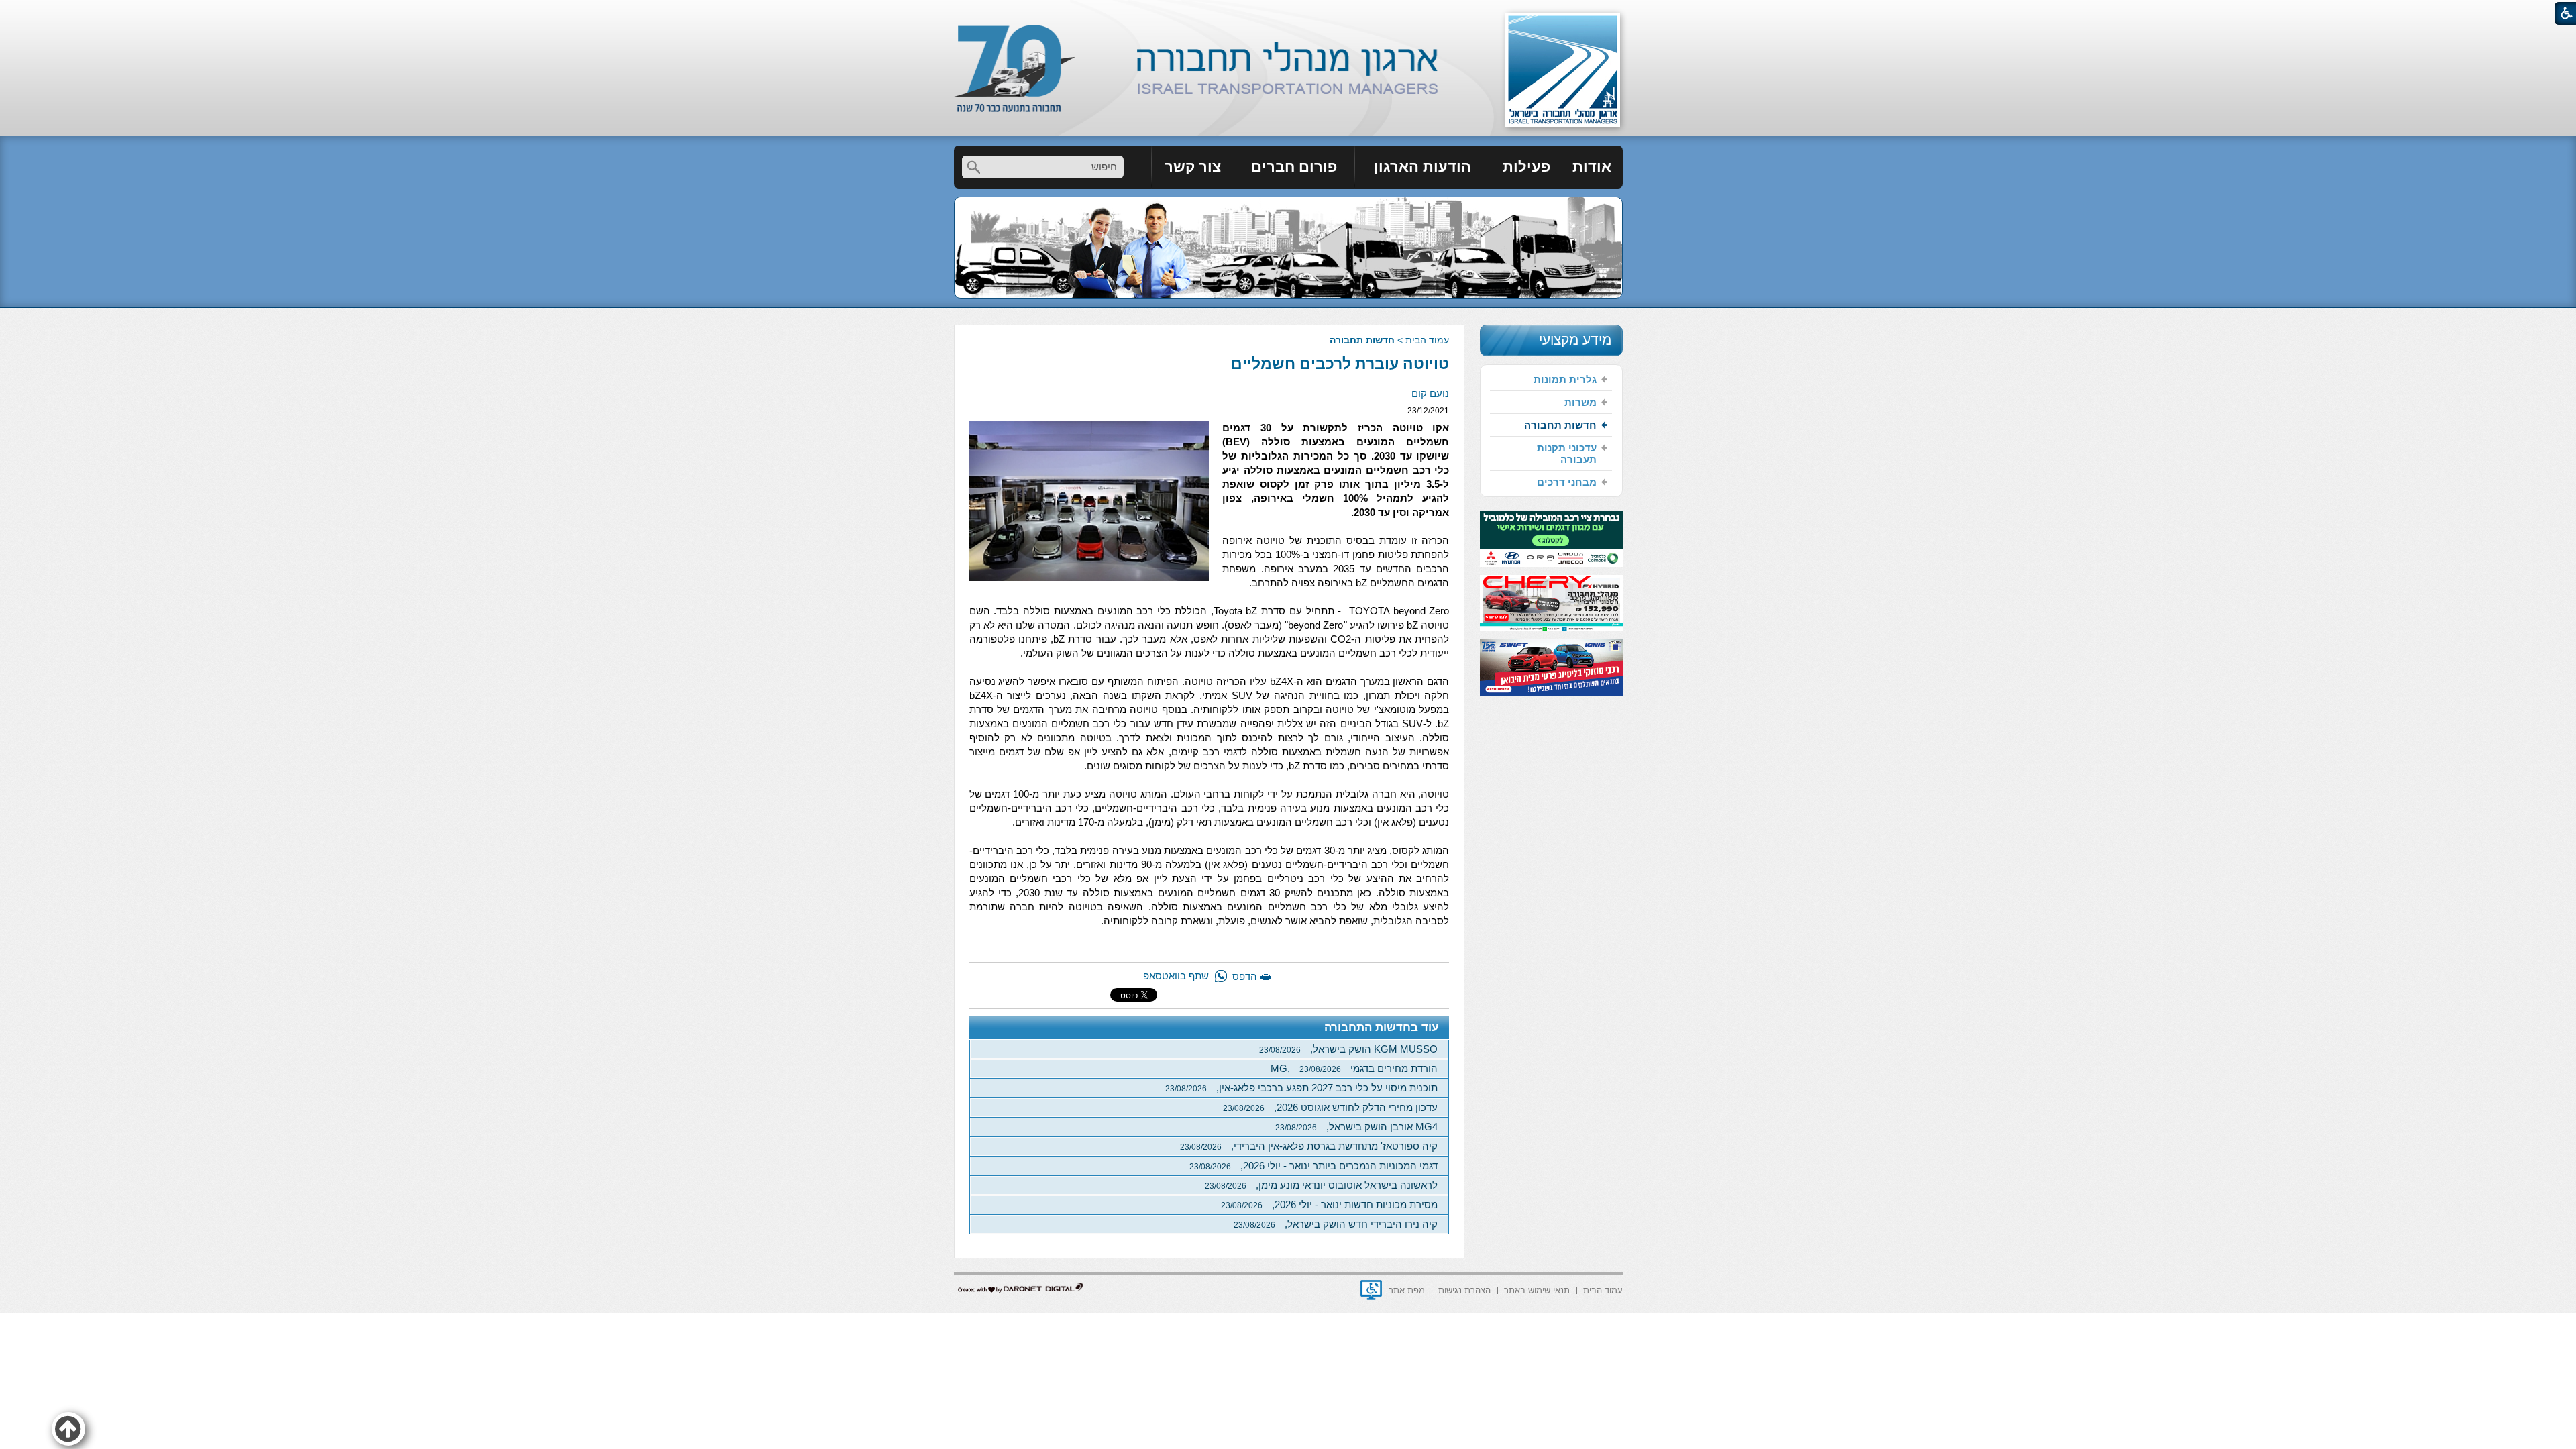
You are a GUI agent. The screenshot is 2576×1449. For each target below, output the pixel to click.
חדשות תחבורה (1362, 340)
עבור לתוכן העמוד (1288, 13)
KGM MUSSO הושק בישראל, (1348, 1049)
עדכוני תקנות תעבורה (1567, 453)
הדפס (1245, 976)
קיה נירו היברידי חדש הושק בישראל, (1336, 1224)
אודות (1592, 167)
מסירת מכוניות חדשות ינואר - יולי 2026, (1329, 1204)
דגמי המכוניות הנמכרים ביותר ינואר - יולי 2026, (1313, 1166)
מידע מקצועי (1575, 340)
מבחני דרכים (1567, 482)
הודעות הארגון (1423, 167)
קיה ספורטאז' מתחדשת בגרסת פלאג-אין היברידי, (1309, 1146)
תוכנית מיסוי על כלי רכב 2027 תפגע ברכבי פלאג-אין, (1301, 1088)
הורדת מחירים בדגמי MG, (1354, 1068)
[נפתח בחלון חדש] (1371, 1290)
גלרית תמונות (1565, 379)
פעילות (1526, 167)
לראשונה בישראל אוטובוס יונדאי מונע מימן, (1321, 1185)
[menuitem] (1593, 167)
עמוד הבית (1427, 340)
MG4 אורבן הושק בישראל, (1356, 1127)
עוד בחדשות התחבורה (1382, 1027)
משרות (1580, 402)
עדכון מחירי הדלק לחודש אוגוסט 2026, (1330, 1107)
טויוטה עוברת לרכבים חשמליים (1340, 364)
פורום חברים (1294, 167)
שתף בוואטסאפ (1176, 976)
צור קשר (1193, 167)
